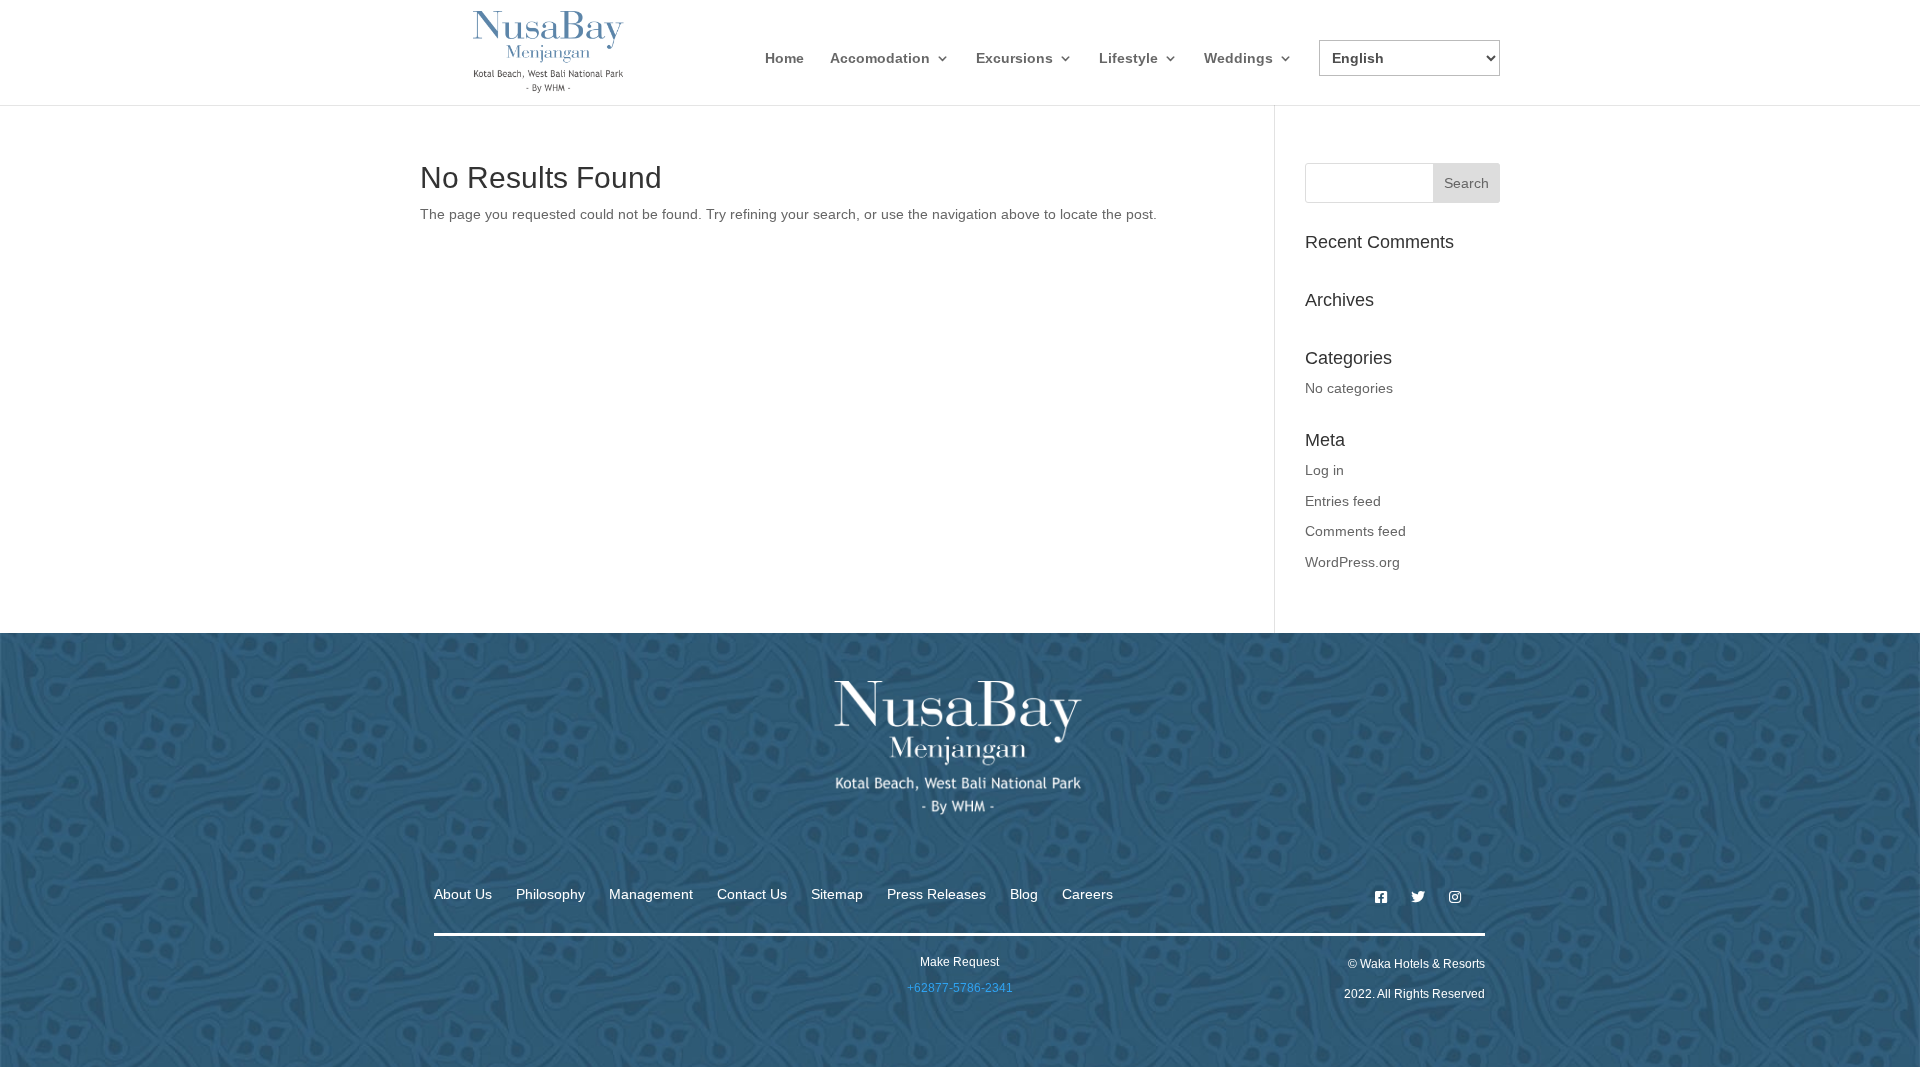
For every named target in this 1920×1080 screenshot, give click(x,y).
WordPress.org (1352, 562)
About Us (463, 894)
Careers (1087, 894)
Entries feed (1343, 501)
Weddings (1238, 58)
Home (784, 58)
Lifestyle (1128, 58)
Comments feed (1355, 531)
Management (651, 894)
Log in (1324, 470)
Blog (1024, 894)
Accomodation (880, 58)
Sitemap (837, 894)
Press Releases (936, 894)
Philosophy (550, 894)
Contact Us (752, 894)
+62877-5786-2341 (960, 988)
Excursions (1014, 58)
